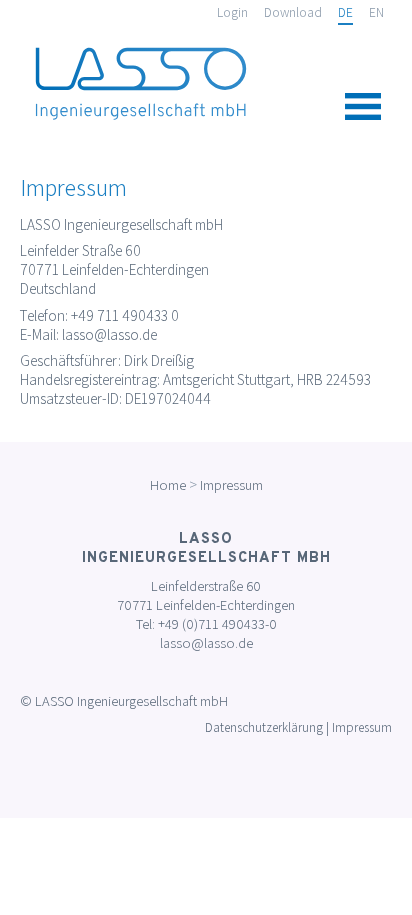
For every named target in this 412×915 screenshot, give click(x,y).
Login (232, 12)
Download (293, 12)
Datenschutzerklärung (264, 727)
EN (376, 12)
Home (168, 484)
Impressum (231, 484)
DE (345, 12)
